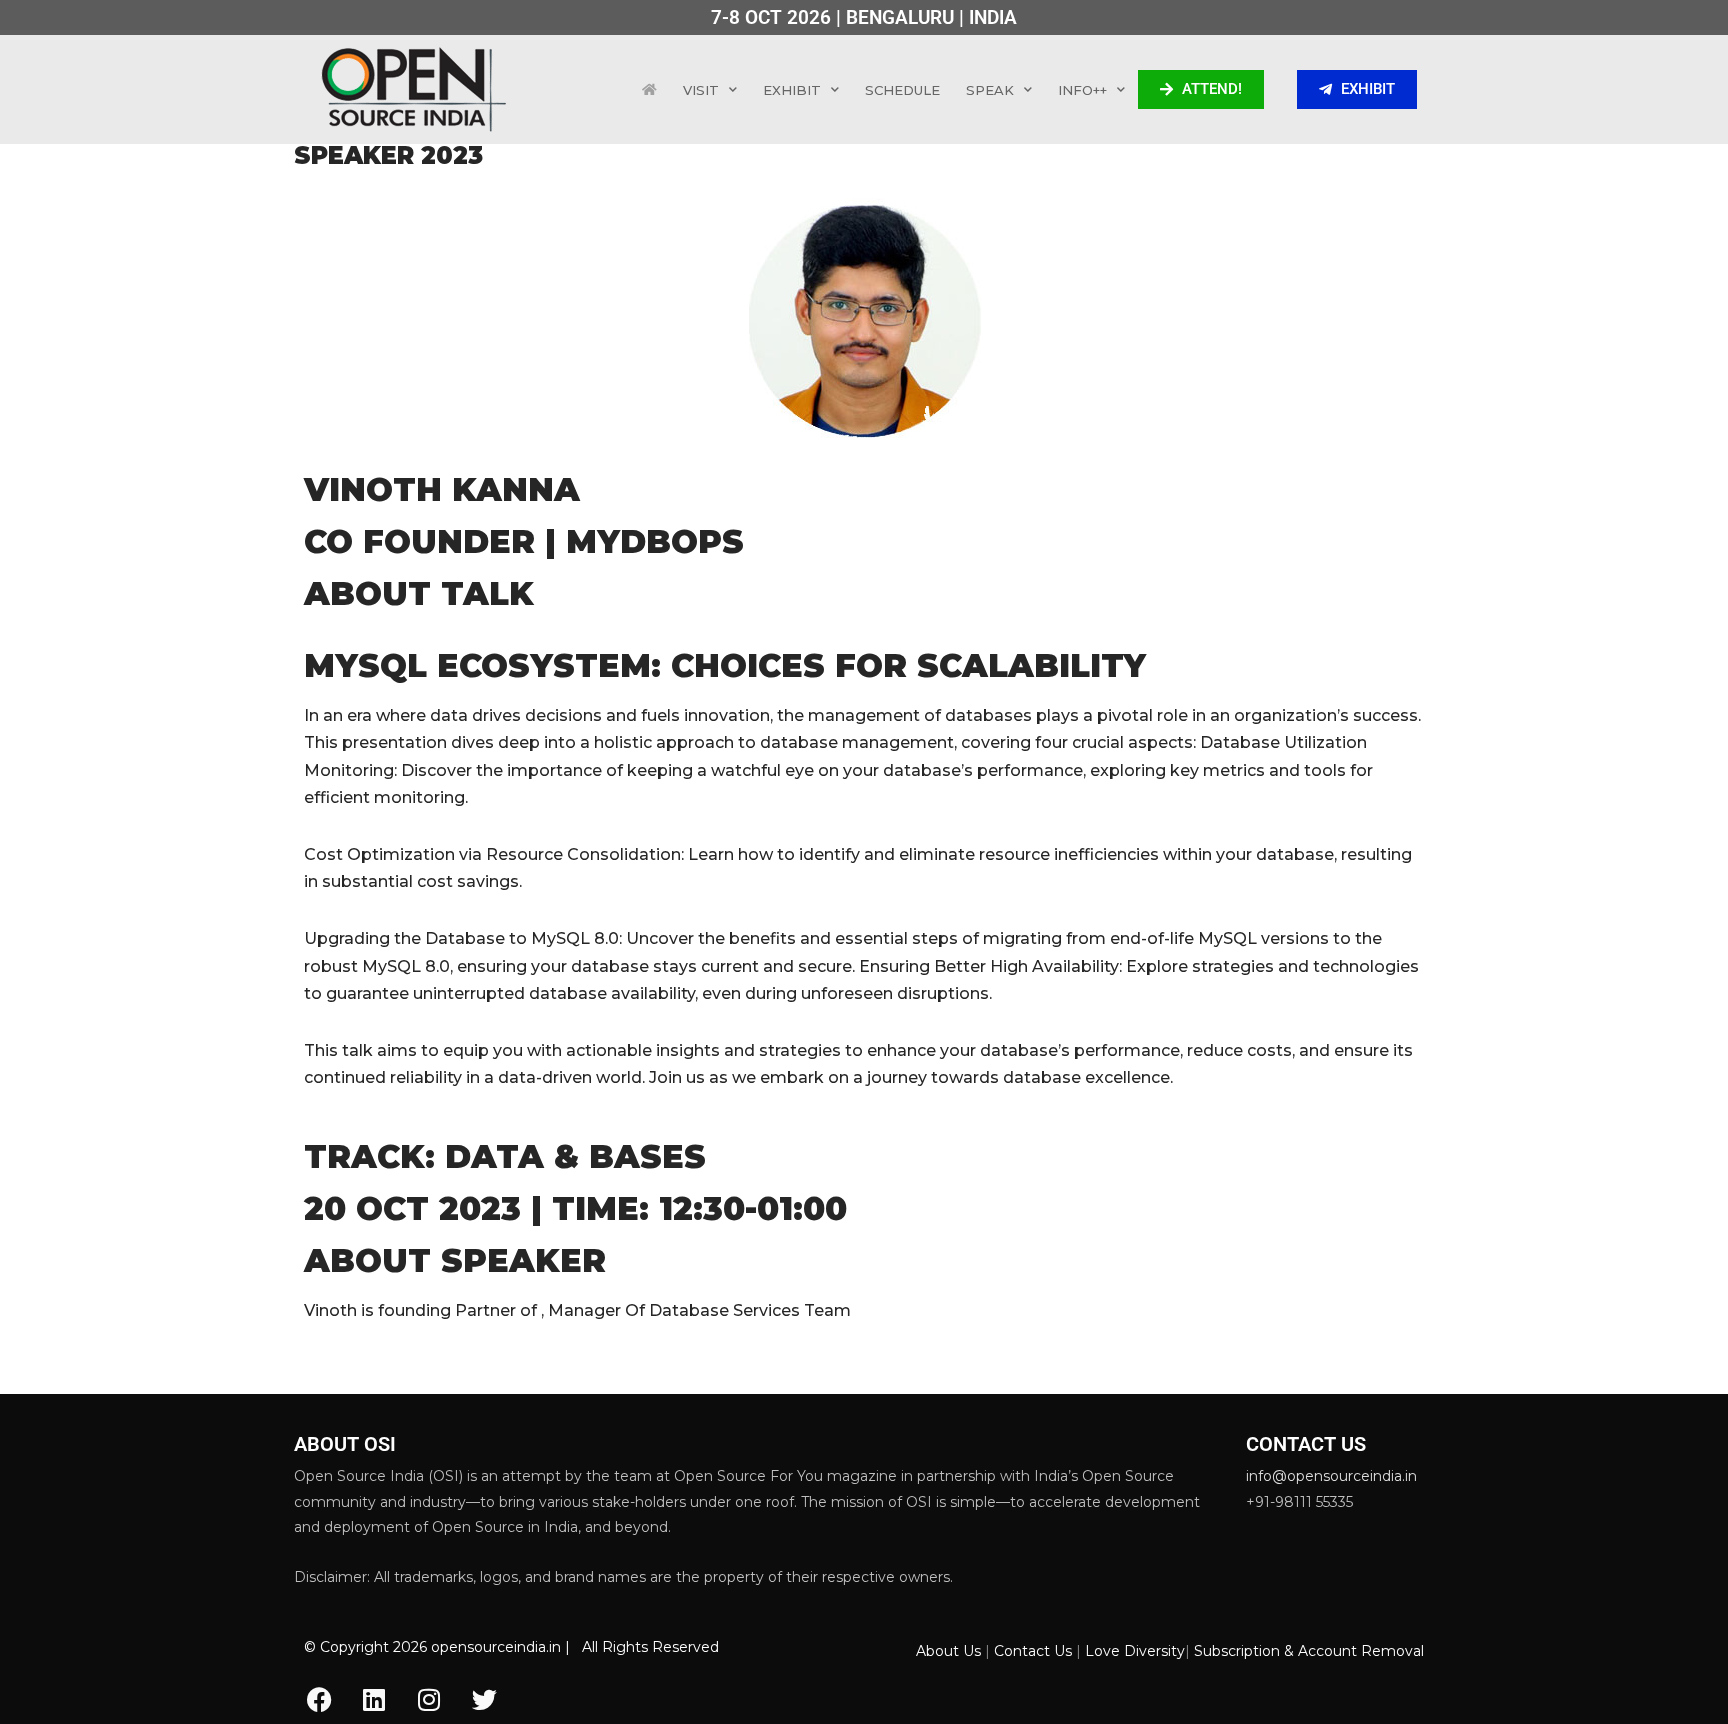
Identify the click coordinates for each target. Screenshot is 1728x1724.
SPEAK (990, 90)
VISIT (701, 90)
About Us (948, 1651)
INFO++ (1082, 90)
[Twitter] (484, 1699)
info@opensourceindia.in (1331, 1476)
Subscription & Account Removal (1309, 1651)
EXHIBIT (792, 90)
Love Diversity (1135, 1651)
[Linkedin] (374, 1699)
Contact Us (1033, 1651)
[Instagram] (429, 1699)
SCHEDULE (902, 90)
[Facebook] (319, 1699)
